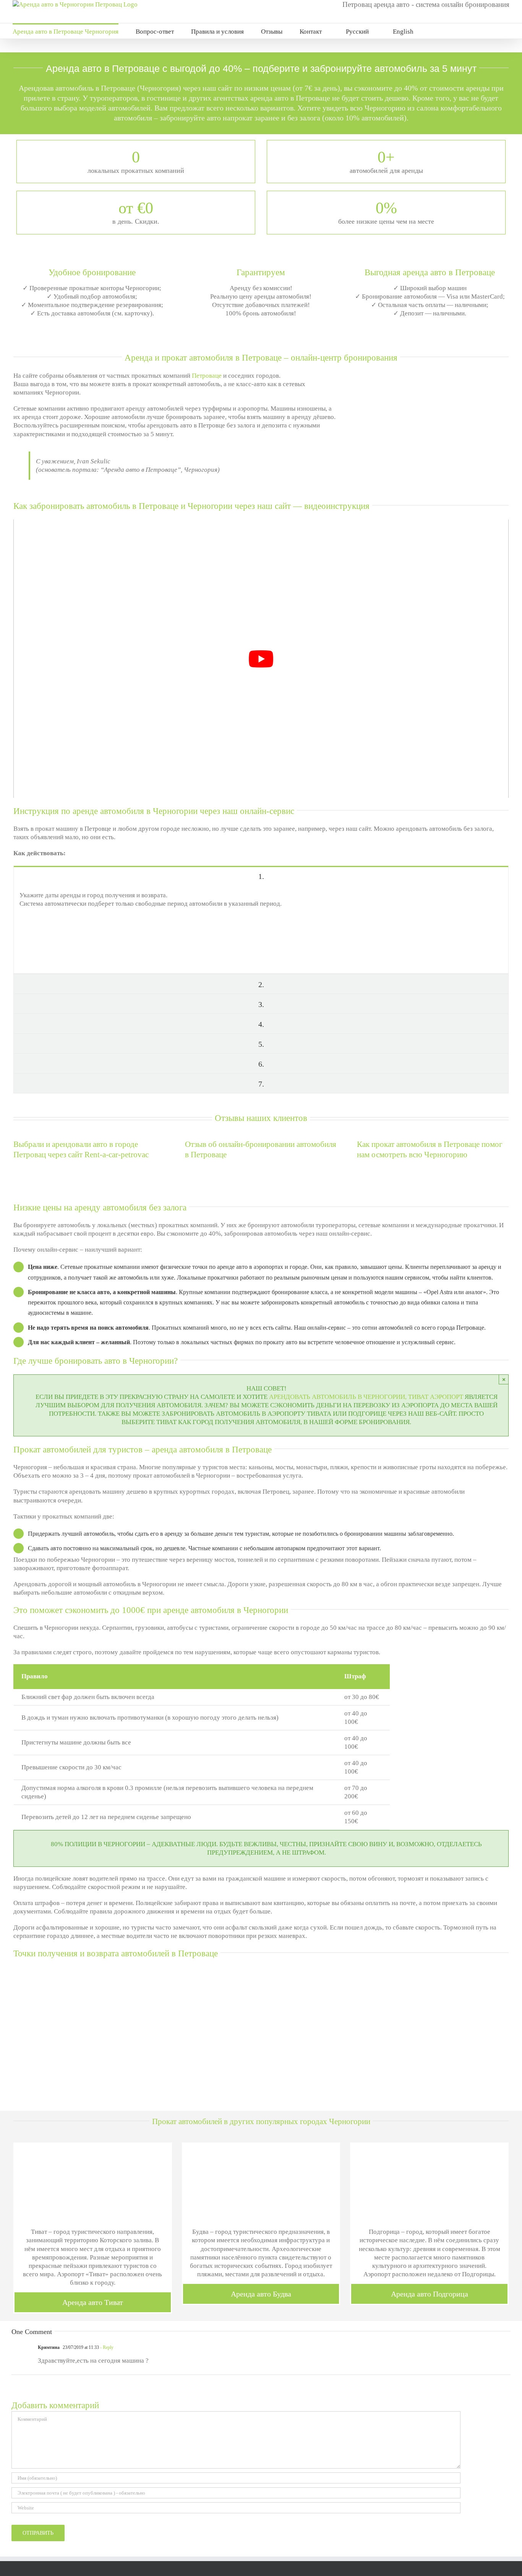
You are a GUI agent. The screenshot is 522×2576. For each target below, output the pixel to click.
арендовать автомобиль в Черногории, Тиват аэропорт (366, 1397)
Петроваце (207, 376)
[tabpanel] (261, 930)
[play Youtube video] (261, 659)
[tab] (261, 876)
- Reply (106, 2347)
